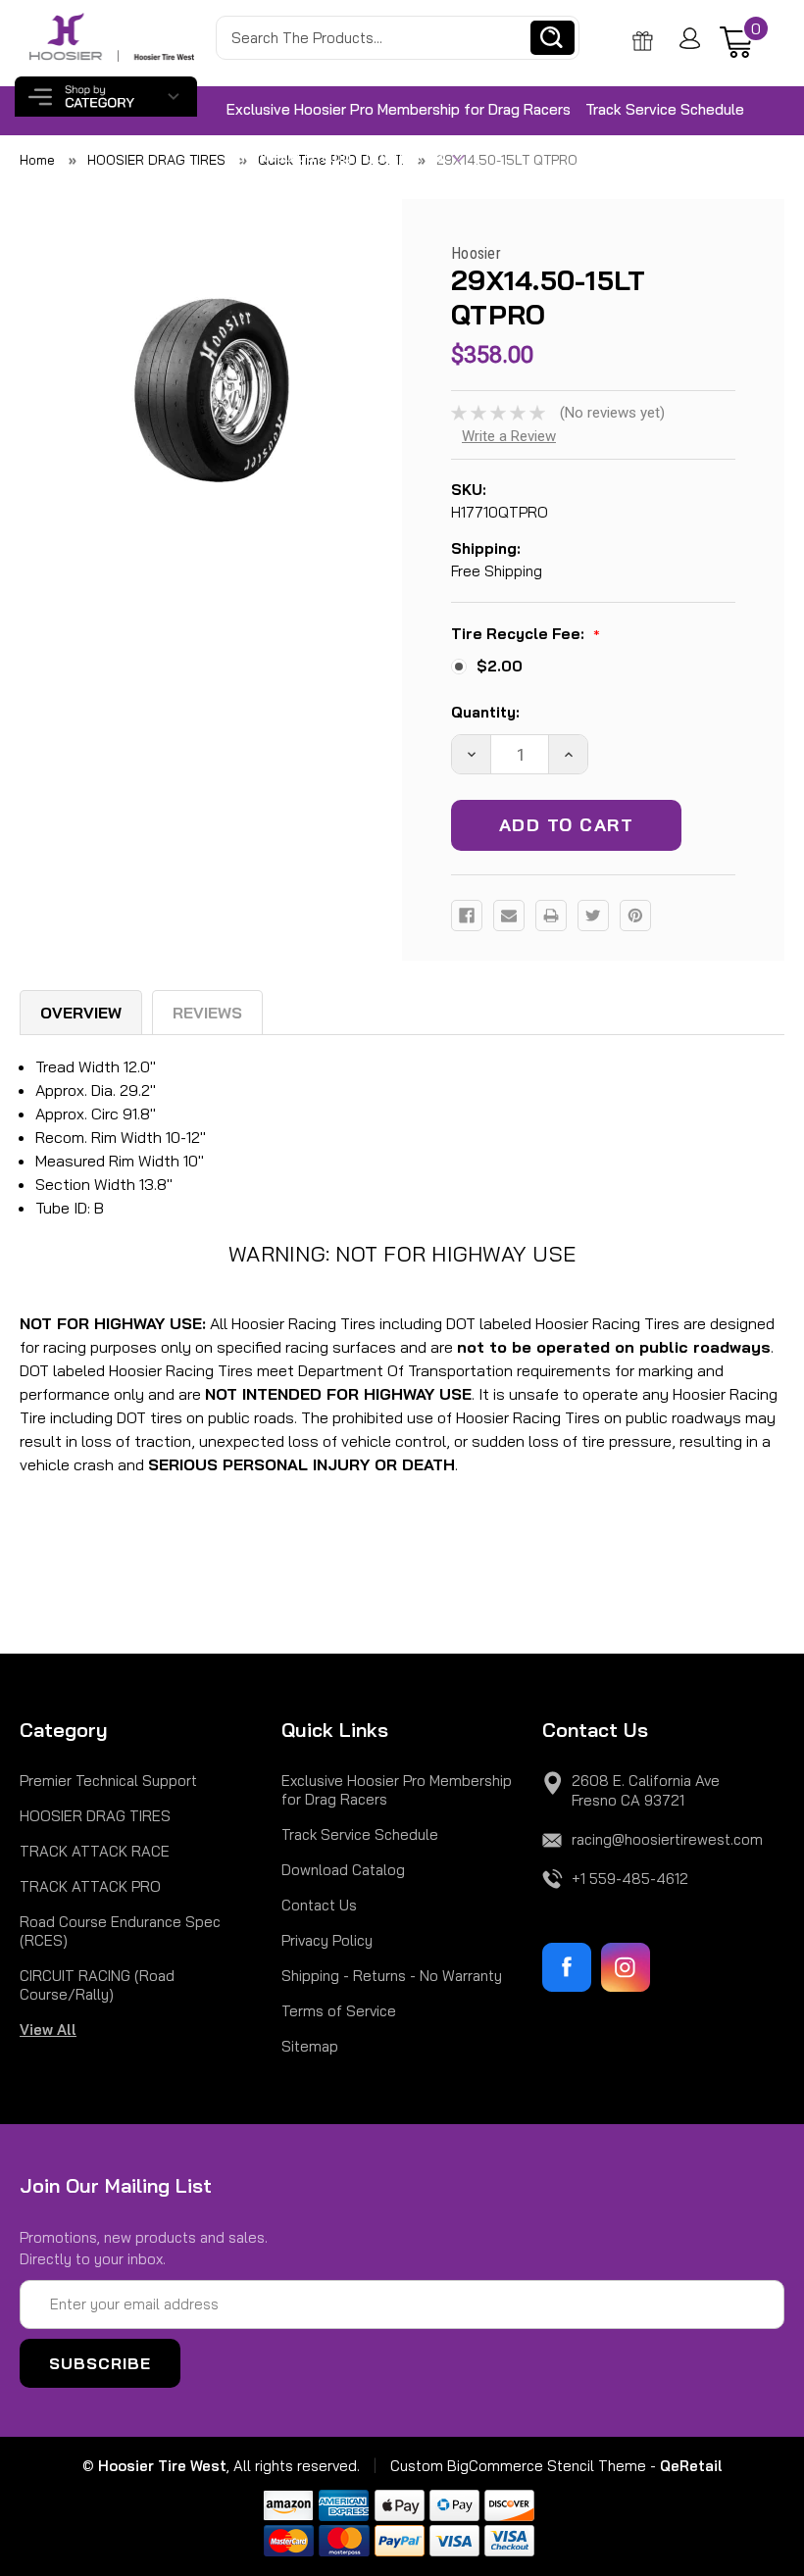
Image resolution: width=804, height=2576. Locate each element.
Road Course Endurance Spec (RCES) (120, 1931)
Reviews (207, 1013)
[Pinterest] (635, 916)
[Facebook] (467, 916)
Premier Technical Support (108, 1781)
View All (48, 2030)
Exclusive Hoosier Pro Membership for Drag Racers (399, 109)
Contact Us (406, 156)
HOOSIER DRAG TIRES (95, 1816)
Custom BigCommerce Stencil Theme (518, 2466)
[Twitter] (593, 916)
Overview (81, 1013)
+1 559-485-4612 (630, 1879)
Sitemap (310, 2046)
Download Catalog (289, 156)
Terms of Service (339, 2011)
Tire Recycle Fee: (526, 635)
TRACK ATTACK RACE (95, 1851)
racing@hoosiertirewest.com (667, 1839)
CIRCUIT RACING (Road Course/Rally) (97, 1985)
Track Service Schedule (665, 109)
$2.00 (500, 666)
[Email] (509, 916)
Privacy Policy (327, 1940)
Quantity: (485, 712)
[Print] (551, 916)
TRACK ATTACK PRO (90, 1886)
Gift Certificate (646, 41)
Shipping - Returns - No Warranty (392, 1976)
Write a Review (509, 436)
